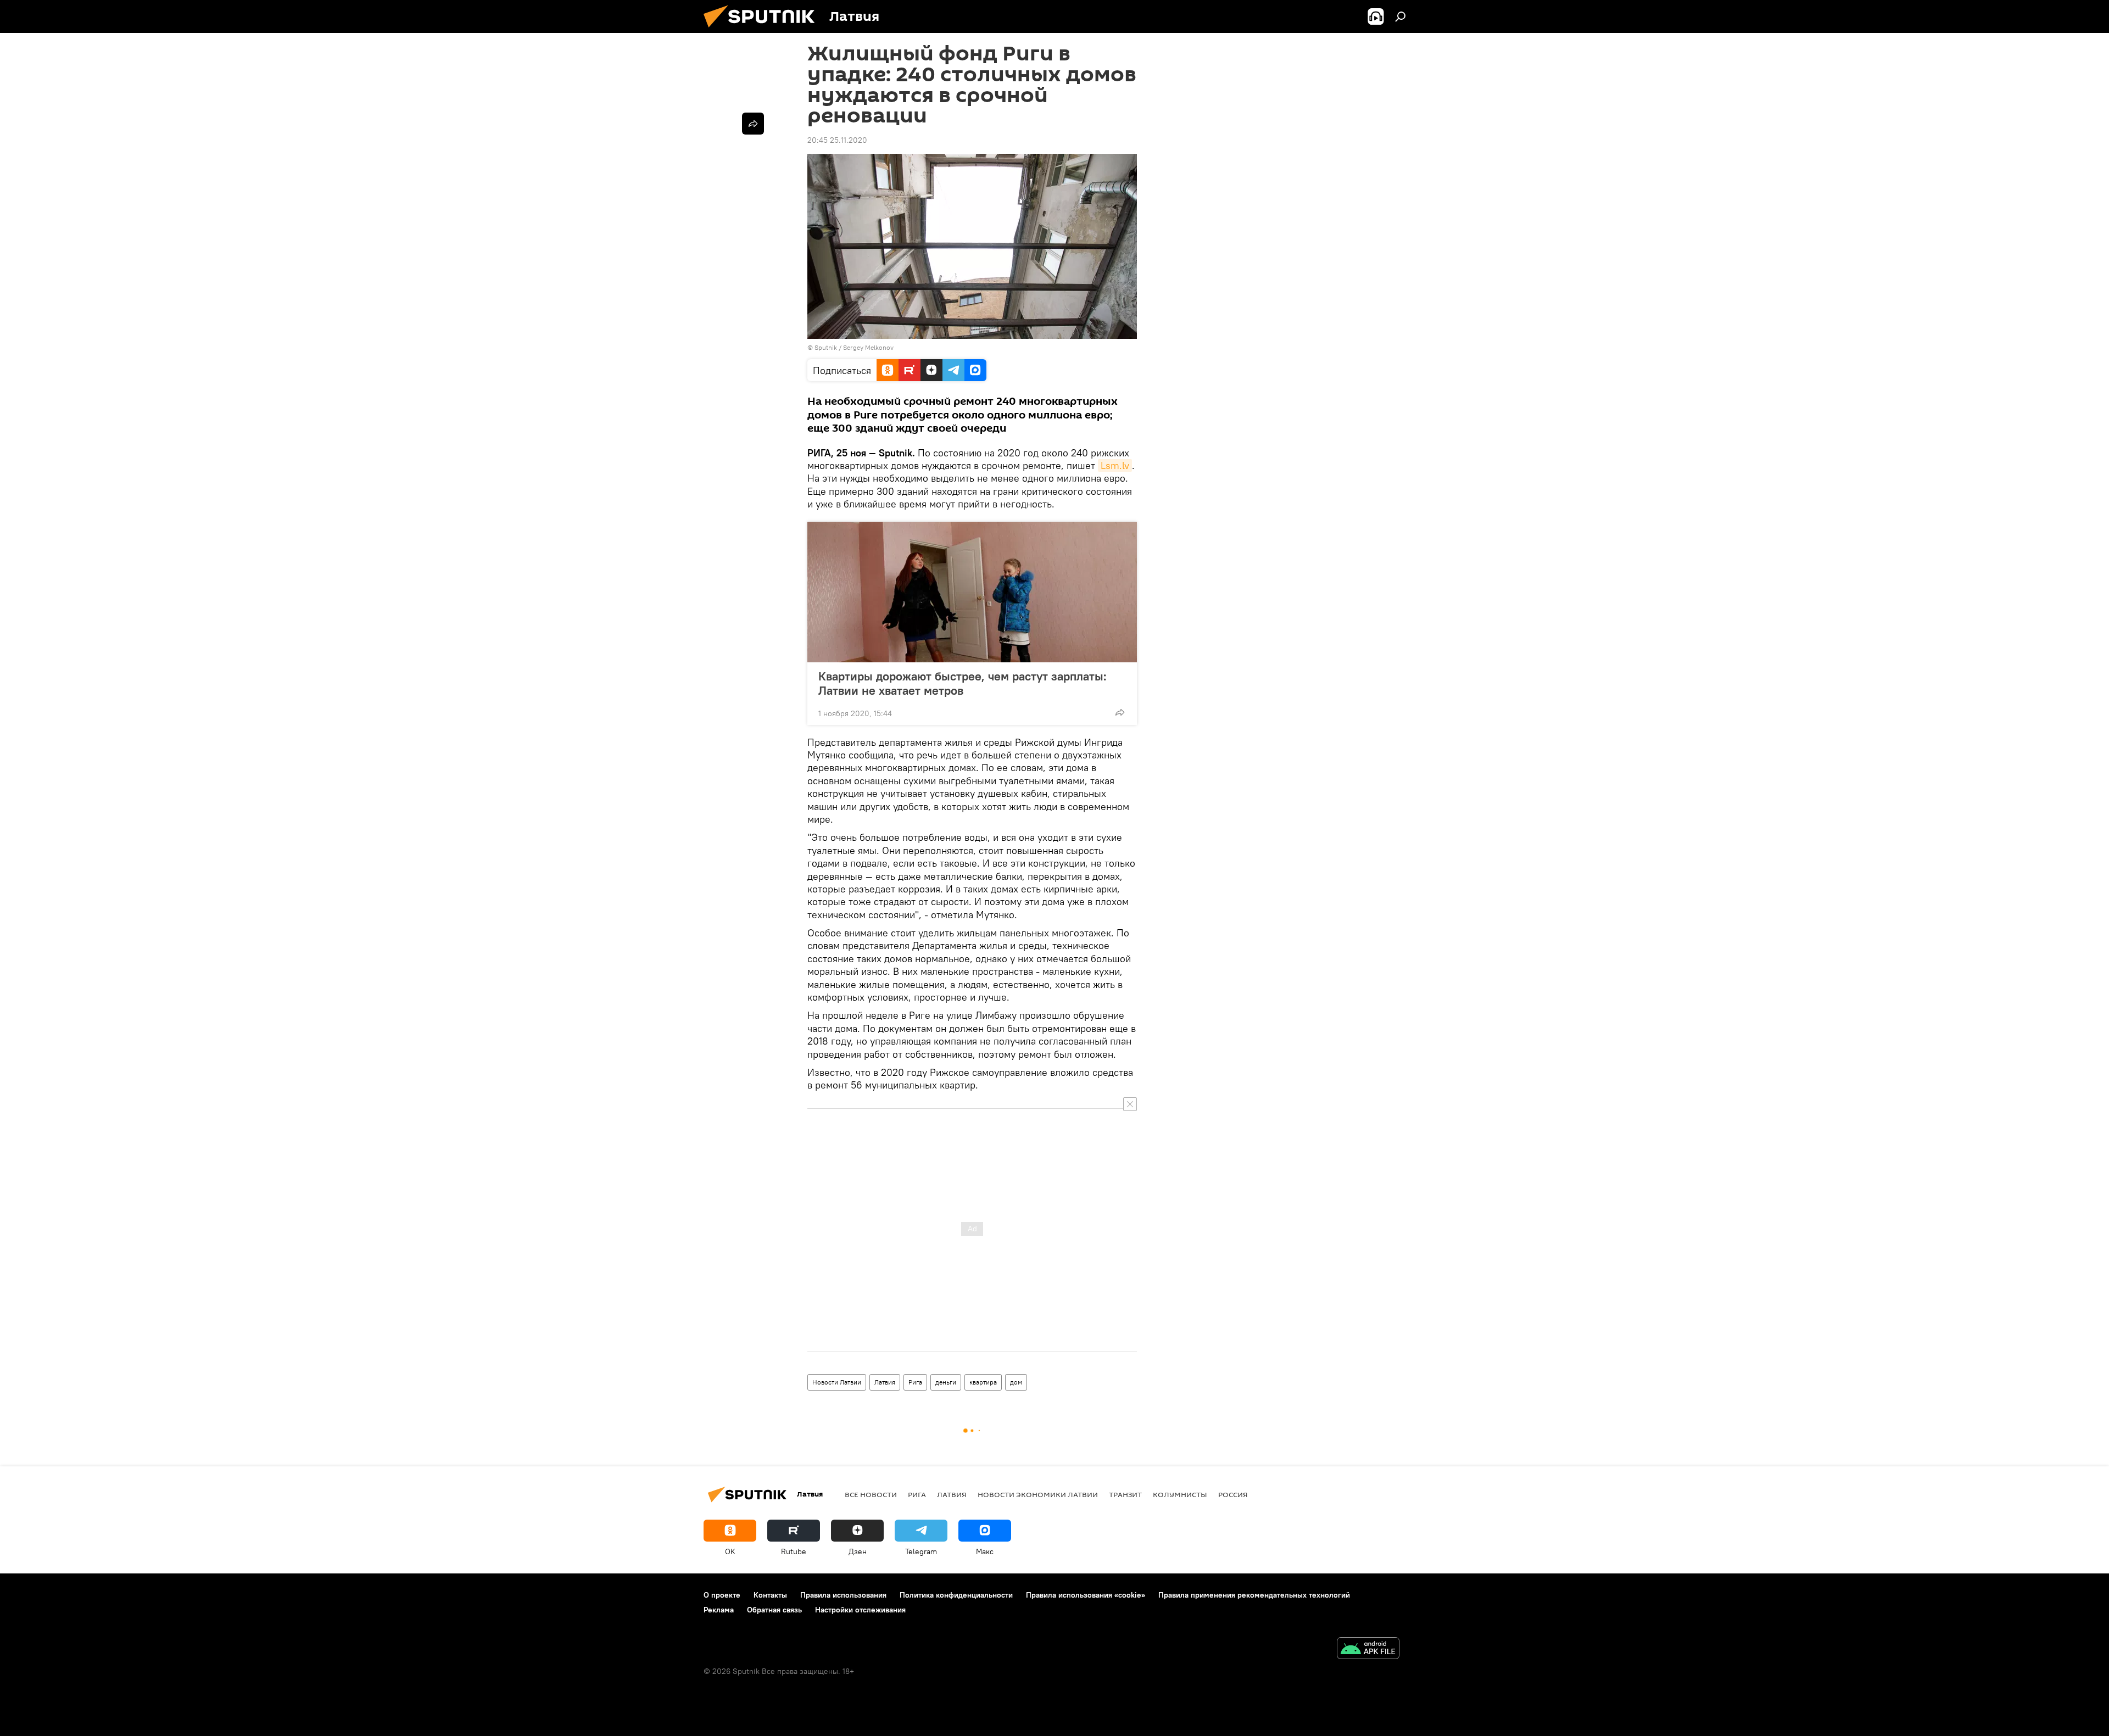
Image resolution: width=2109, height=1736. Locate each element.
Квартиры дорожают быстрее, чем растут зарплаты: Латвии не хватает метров (963, 683)
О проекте (722, 1595)
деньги (946, 1382)
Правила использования (843, 1595)
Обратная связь (774, 1610)
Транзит (1125, 1494)
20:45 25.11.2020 (837, 140)
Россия (1233, 1494)
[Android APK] (1368, 1650)
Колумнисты (1180, 1494)
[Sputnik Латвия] (763, 30)
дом (1016, 1382)
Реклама (719, 1610)
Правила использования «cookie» (1086, 1595)
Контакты (770, 1595)
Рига (915, 1382)
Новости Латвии (837, 1382)
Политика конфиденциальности (956, 1595)
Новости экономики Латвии (1038, 1494)
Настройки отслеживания (860, 1610)
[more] (1120, 712)
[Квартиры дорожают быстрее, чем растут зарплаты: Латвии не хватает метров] (972, 592)
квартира (983, 1382)
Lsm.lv (1115, 465)
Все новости (871, 1494)
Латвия (885, 1382)
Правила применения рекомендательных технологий (1254, 1595)
